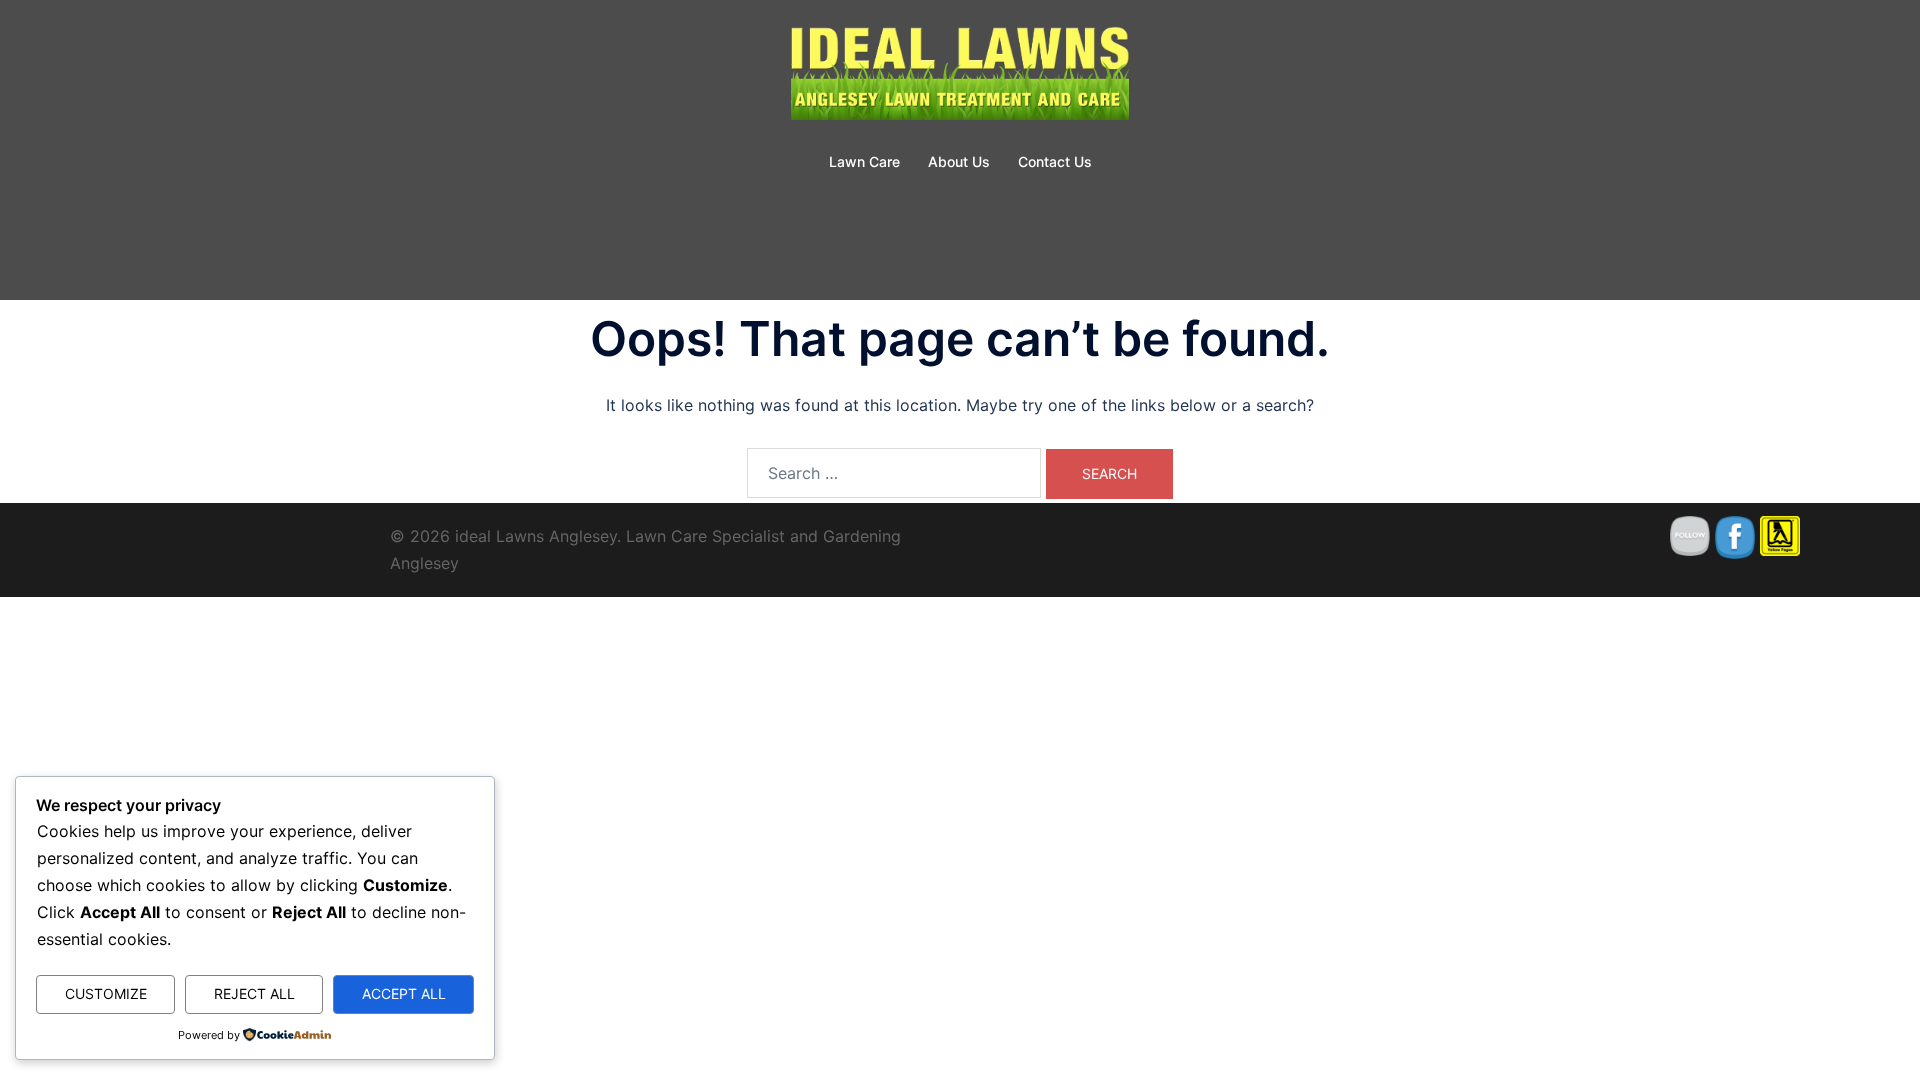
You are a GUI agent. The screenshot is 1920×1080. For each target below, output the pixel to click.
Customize (106, 993)
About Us (959, 161)
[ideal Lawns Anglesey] (960, 76)
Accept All (404, 993)
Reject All (254, 993)
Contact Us (1055, 161)
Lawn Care (864, 161)
